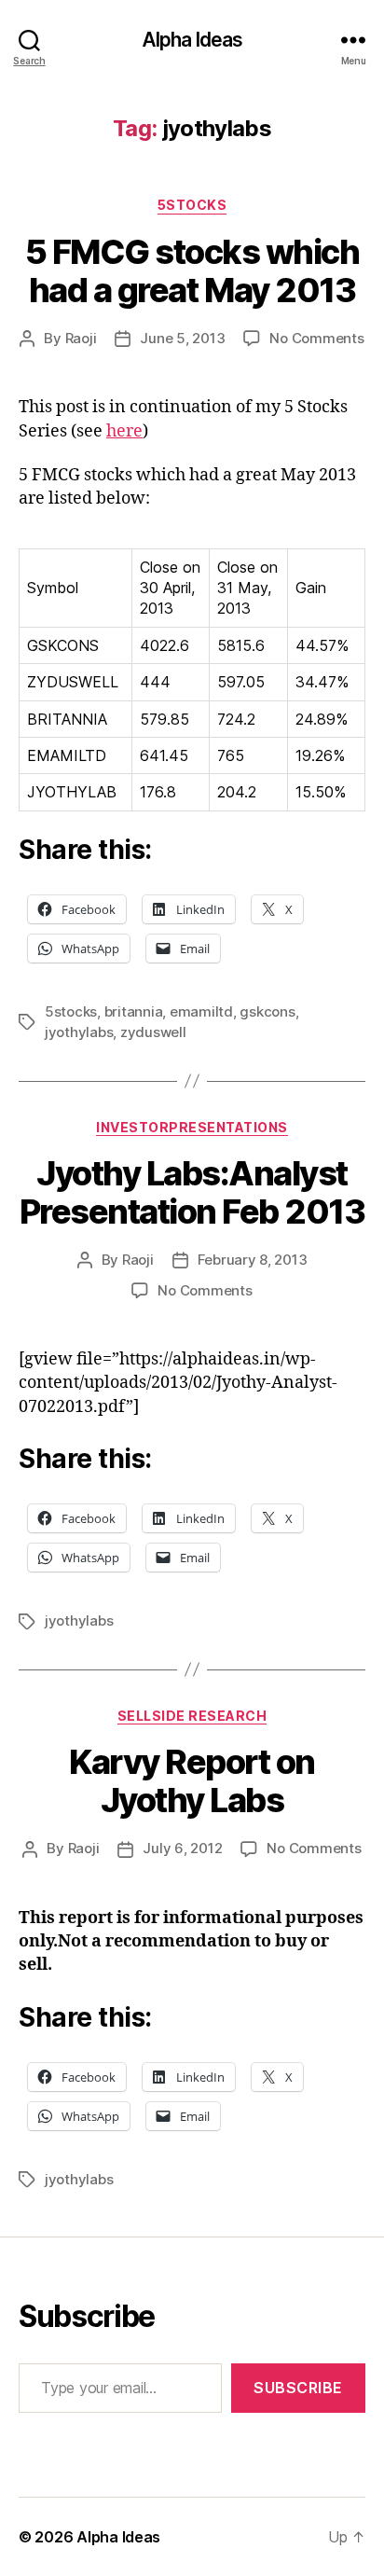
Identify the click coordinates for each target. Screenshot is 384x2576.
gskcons (267, 1011)
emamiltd (201, 1011)
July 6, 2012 (182, 1848)
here (124, 431)
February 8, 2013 (253, 1260)
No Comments (316, 338)
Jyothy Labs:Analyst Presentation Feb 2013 (192, 1192)
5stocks (71, 1011)
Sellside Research (192, 1716)
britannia (134, 1011)
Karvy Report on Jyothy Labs (192, 1781)
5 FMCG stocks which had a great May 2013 (192, 271)
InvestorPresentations (192, 1127)
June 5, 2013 (182, 338)
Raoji (81, 338)
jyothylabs (79, 1032)
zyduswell (153, 1032)
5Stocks (192, 205)
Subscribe (298, 2388)
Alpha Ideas (192, 40)
